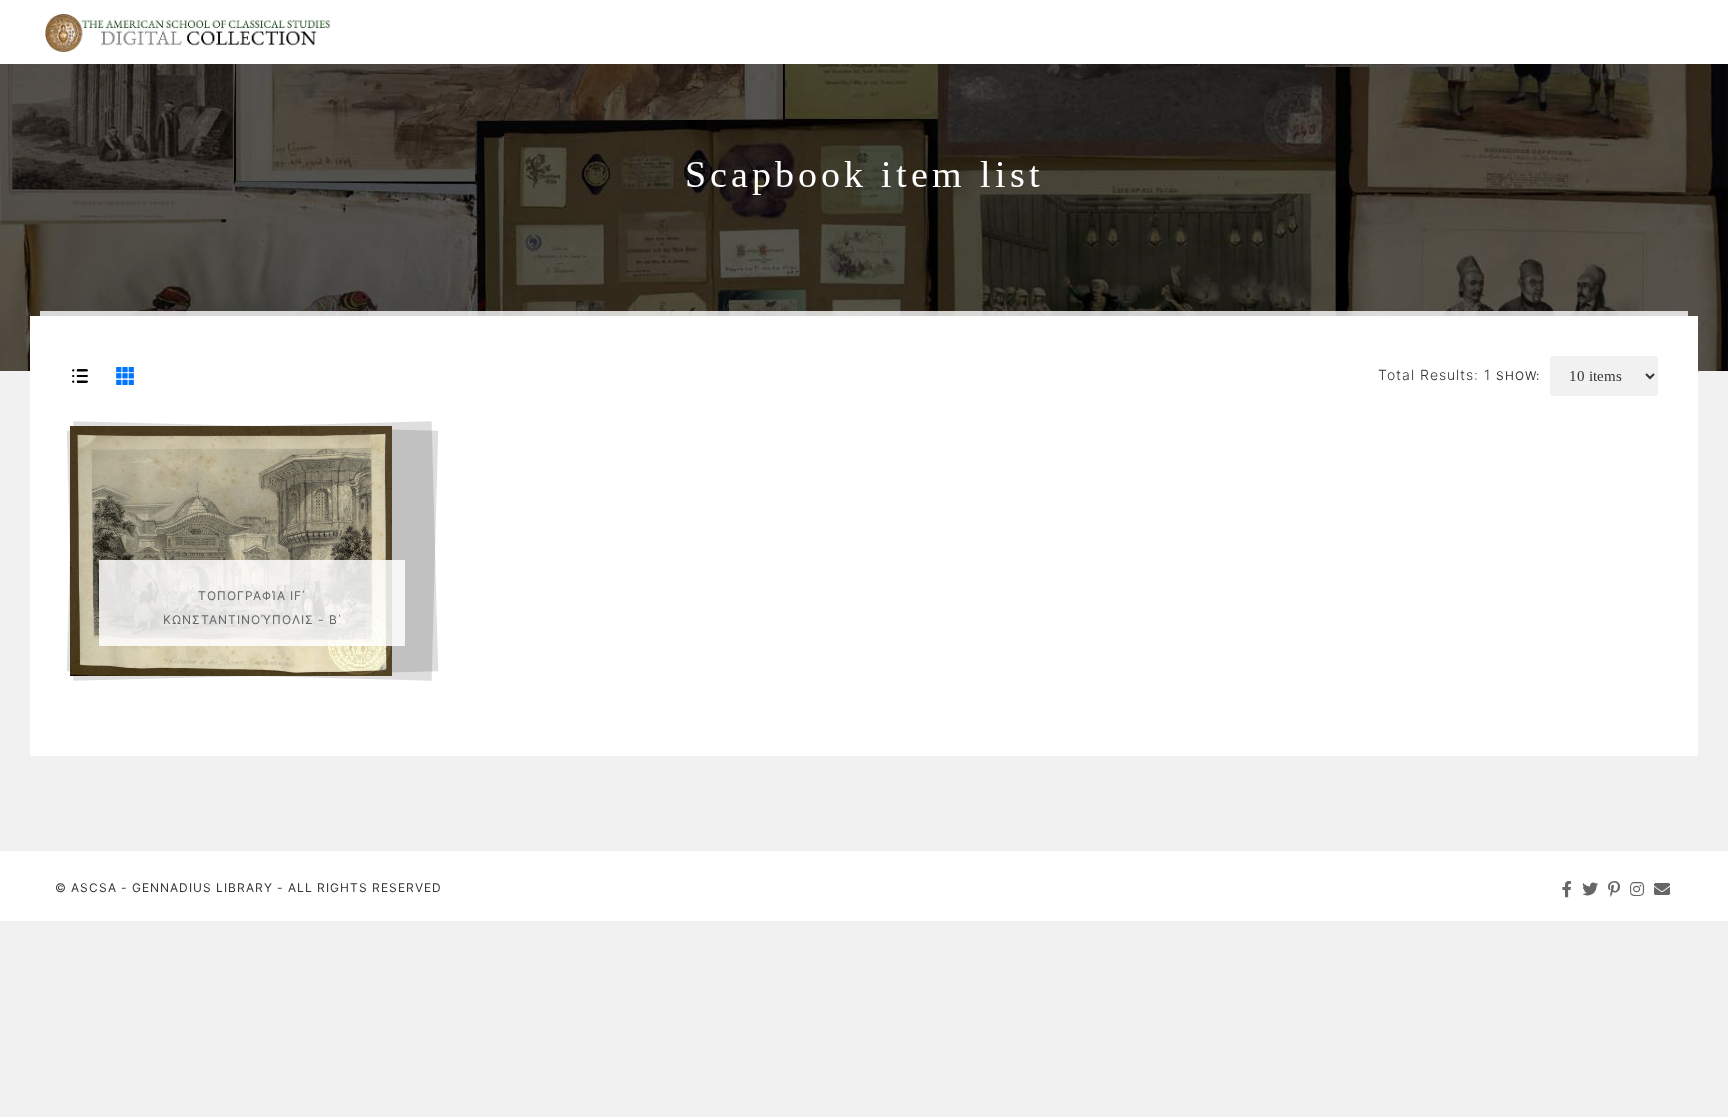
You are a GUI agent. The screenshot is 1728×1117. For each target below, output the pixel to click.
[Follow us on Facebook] (1567, 889)
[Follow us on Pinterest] (1614, 889)
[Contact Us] (1662, 889)
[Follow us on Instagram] (1637, 889)
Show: (1518, 375)
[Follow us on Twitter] (1590, 889)
